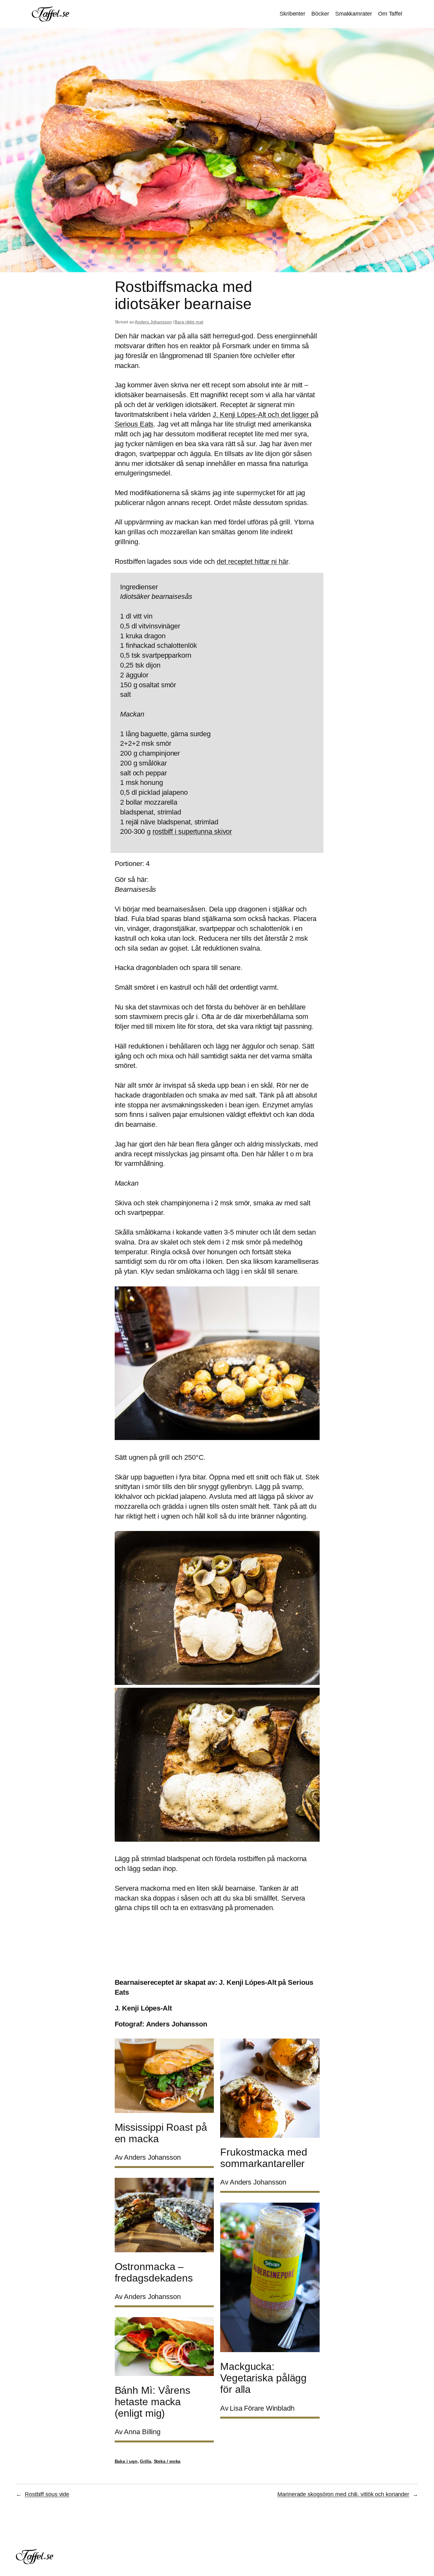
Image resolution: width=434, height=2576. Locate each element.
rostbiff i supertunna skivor (192, 831)
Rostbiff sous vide (47, 2494)
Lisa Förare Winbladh (262, 2408)
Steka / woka (167, 2461)
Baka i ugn (126, 2461)
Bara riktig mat (189, 322)
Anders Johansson (153, 322)
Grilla (145, 2461)
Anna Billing (142, 2432)
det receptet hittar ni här (252, 561)
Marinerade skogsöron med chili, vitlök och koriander (343, 2494)
